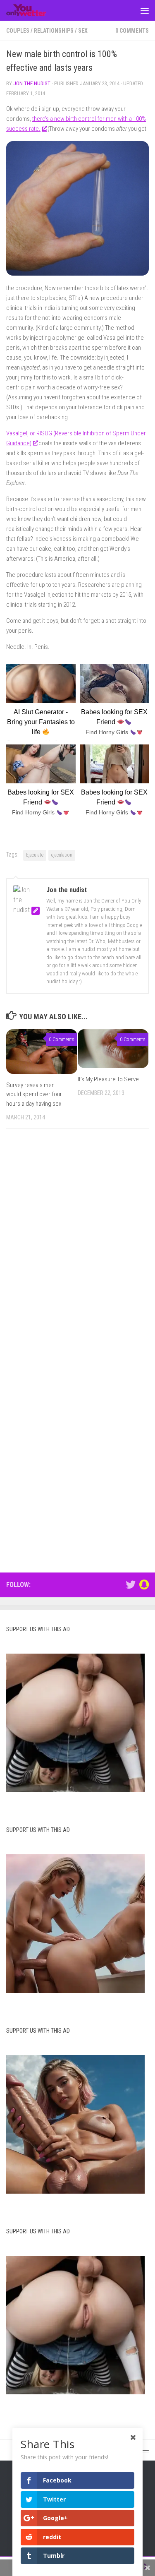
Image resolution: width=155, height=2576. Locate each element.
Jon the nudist (32, 83)
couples (18, 31)
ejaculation (62, 855)
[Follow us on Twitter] (131, 1584)
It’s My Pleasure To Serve (108, 1079)
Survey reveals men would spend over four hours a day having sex (34, 1094)
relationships (54, 31)
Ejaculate (35, 855)
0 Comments (132, 31)
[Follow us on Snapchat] (144, 1584)
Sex (83, 31)
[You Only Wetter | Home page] (33, 10)
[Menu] (145, 10)
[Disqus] (77, 1249)
